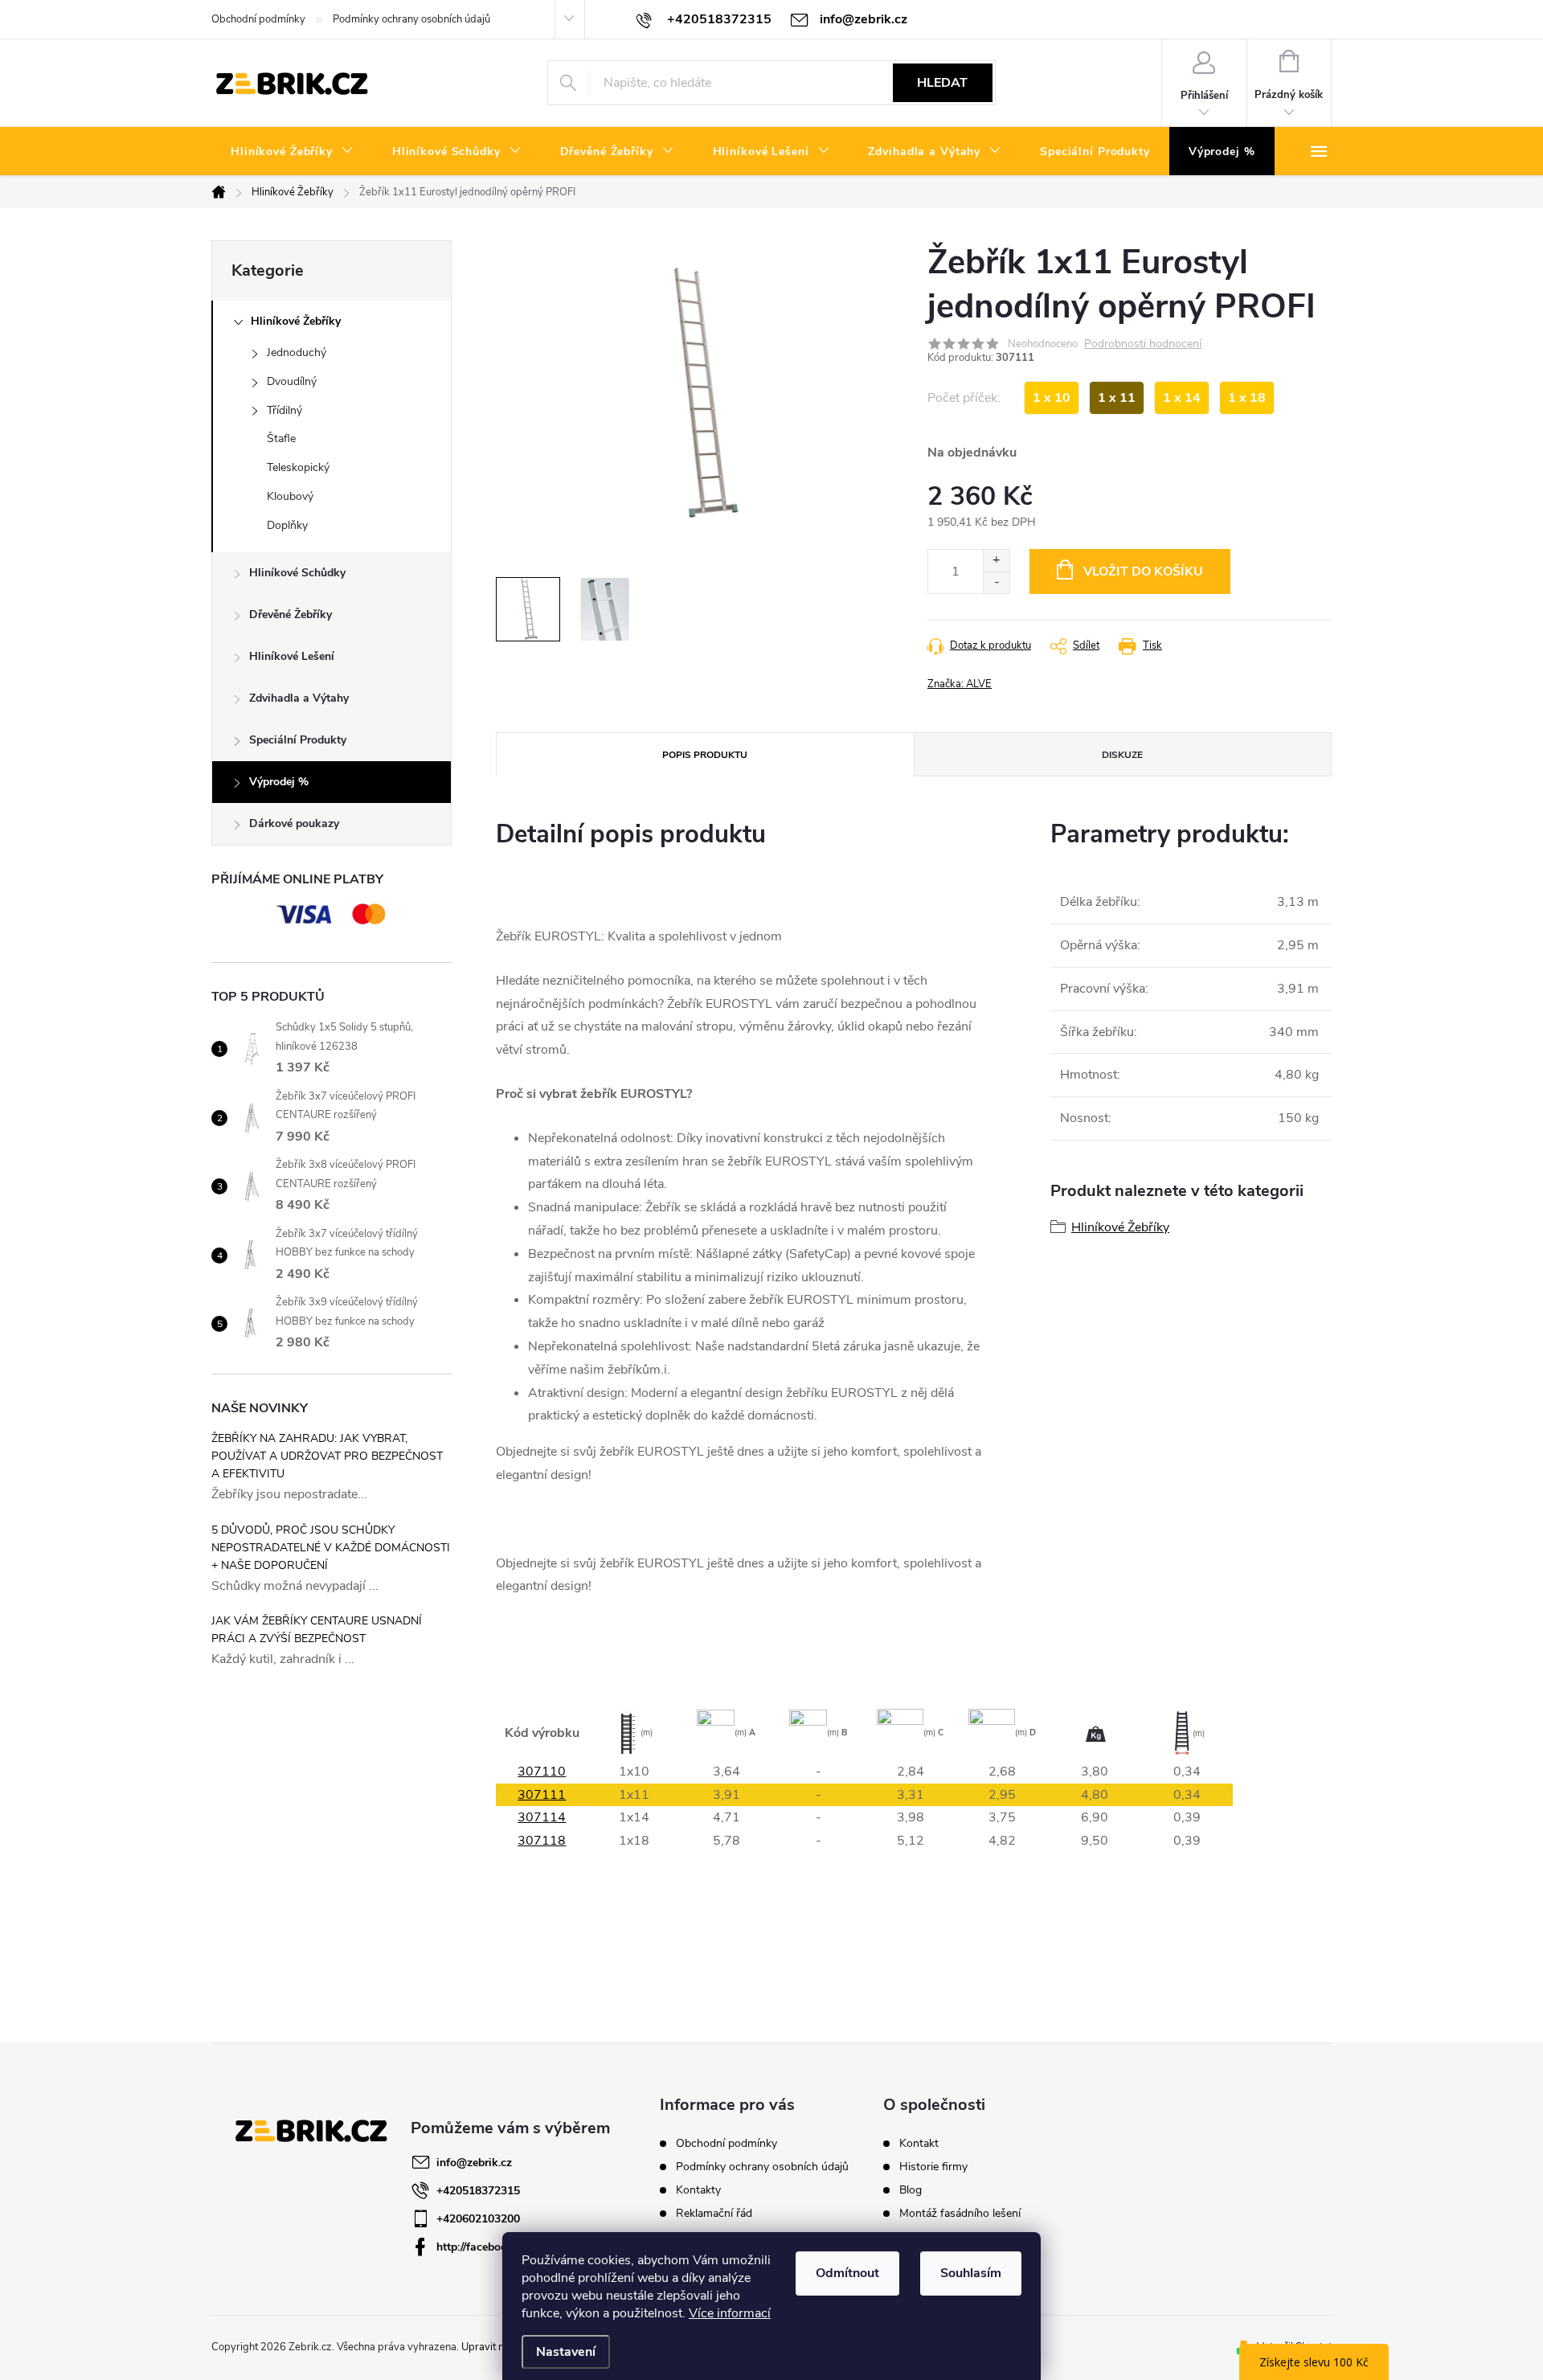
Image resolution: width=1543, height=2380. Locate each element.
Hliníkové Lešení (292, 656)
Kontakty (698, 2190)
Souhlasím (971, 2273)
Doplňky (287, 525)
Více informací (730, 2313)
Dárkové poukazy (294, 823)
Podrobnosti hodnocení (1143, 344)
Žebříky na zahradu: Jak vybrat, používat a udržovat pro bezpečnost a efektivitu (327, 1456)
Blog (911, 2190)
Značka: (960, 684)
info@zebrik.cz (474, 2163)
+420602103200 (478, 2219)
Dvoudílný (292, 381)
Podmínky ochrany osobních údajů (411, 19)
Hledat (942, 83)
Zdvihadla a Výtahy (299, 698)
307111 (542, 1795)
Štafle (281, 438)
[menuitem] (292, 152)
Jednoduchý (297, 352)
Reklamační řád (714, 2213)
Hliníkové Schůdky (297, 573)
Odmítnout (847, 2273)
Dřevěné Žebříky (291, 614)
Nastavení (566, 2352)
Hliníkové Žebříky (296, 321)
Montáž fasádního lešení (960, 2214)
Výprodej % (279, 782)
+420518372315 (478, 2191)
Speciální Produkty (298, 740)
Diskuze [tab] (1122, 755)
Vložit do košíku (1143, 571)
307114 (542, 1817)
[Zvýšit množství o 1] (996, 561)
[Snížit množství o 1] (996, 582)
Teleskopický (298, 467)
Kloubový (290, 496)
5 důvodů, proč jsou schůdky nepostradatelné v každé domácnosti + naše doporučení (331, 1548)
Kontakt (919, 2144)
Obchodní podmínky (258, 19)
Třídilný (284, 410)
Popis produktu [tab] (705, 755)
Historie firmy (933, 2167)
